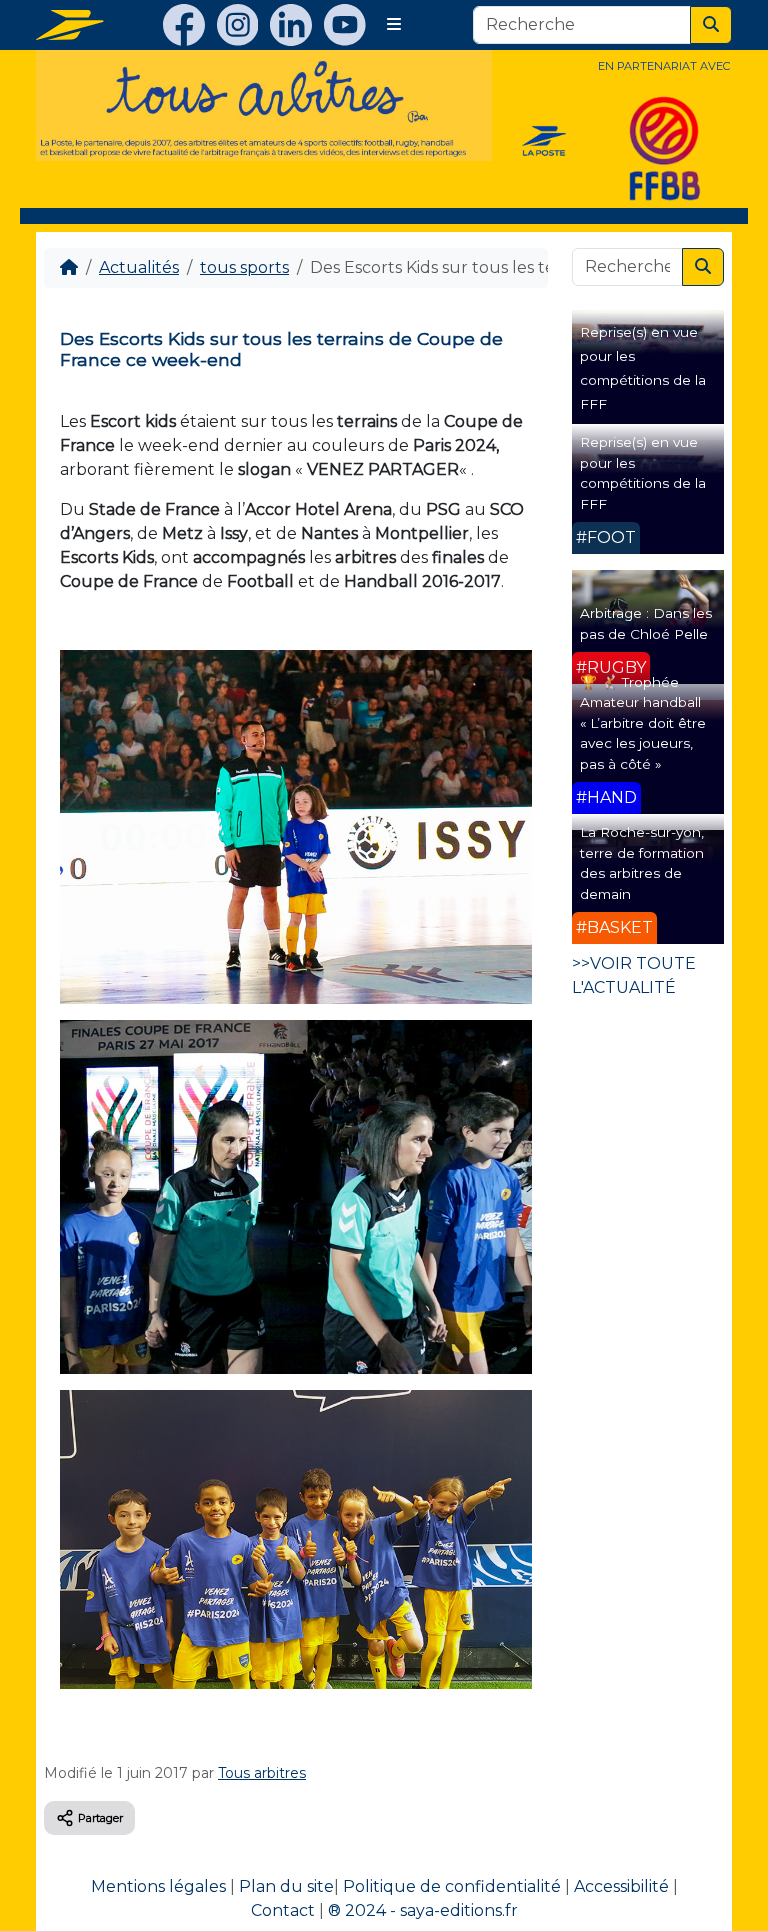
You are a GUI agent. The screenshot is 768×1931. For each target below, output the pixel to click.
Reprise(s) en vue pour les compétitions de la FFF (643, 472)
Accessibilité (621, 1886)
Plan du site (286, 1886)
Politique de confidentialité (452, 1886)
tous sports (244, 267)
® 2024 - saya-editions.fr (423, 1910)
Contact (283, 1910)
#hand (606, 797)
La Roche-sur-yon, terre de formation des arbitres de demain (642, 862)
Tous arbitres (262, 1773)
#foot (606, 537)
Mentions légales (158, 1886)
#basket (614, 927)
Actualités (139, 267)
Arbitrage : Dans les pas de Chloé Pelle (646, 623)
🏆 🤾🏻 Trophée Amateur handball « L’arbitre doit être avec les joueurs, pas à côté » (643, 723)
